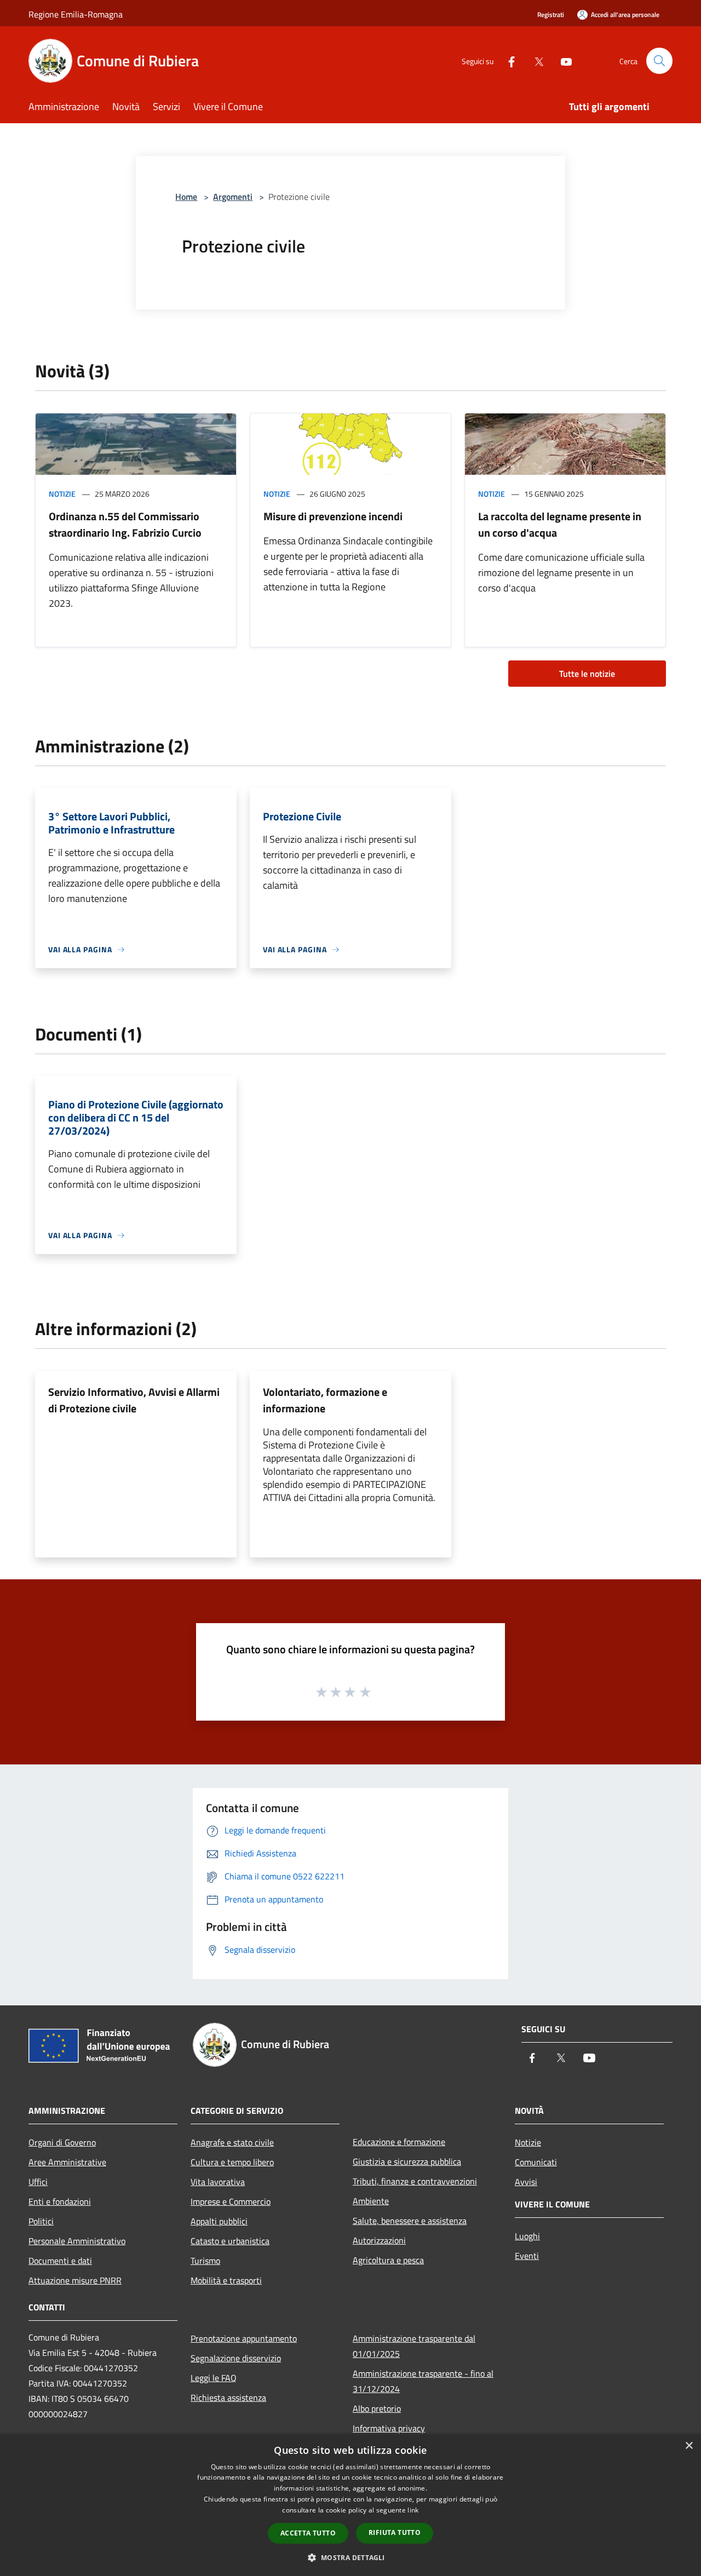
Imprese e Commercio (231, 2201)
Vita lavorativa (218, 2182)
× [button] (689, 2446)
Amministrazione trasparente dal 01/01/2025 (414, 2346)
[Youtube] (562, 61)
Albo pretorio (377, 2408)
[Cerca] (659, 61)
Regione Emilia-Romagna (76, 14)
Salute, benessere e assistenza (410, 2221)
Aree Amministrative (67, 2162)
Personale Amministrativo (77, 2241)
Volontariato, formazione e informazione (325, 1400)
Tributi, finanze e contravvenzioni (415, 2181)
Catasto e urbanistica (230, 2241)
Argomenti (233, 197)
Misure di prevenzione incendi (333, 516)
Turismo (205, 2261)
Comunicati (536, 2162)
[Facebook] (507, 61)
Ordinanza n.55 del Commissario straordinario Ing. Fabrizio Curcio (125, 524)
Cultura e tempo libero (232, 2162)
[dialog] (350, 2505)
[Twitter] (535, 61)
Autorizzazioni (379, 2240)
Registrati (551, 15)
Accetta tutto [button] (308, 2533)
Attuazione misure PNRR (75, 2280)
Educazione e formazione (399, 2142)
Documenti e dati (60, 2261)
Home (186, 197)
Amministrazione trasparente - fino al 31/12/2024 (423, 2381)
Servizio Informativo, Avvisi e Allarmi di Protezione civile (134, 1400)
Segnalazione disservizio (236, 2358)
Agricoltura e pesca (388, 2260)
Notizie (62, 494)
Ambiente (371, 2201)
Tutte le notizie (587, 674)
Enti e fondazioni (60, 2201)
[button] (350, 2557)
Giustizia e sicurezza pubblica (407, 2161)
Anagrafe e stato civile (232, 2142)
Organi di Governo (62, 2142)
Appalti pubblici (219, 2221)
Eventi (527, 2256)
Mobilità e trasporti (226, 2280)
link (413, 2510)
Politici (41, 2221)
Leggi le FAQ (214, 2378)
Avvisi (526, 2182)
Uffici (38, 2182)
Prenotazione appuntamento (244, 2338)
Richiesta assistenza (228, 2397)
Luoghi (527, 2236)
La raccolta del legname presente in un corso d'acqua (560, 524)
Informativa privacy (389, 2428)
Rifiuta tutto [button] (395, 2532)
